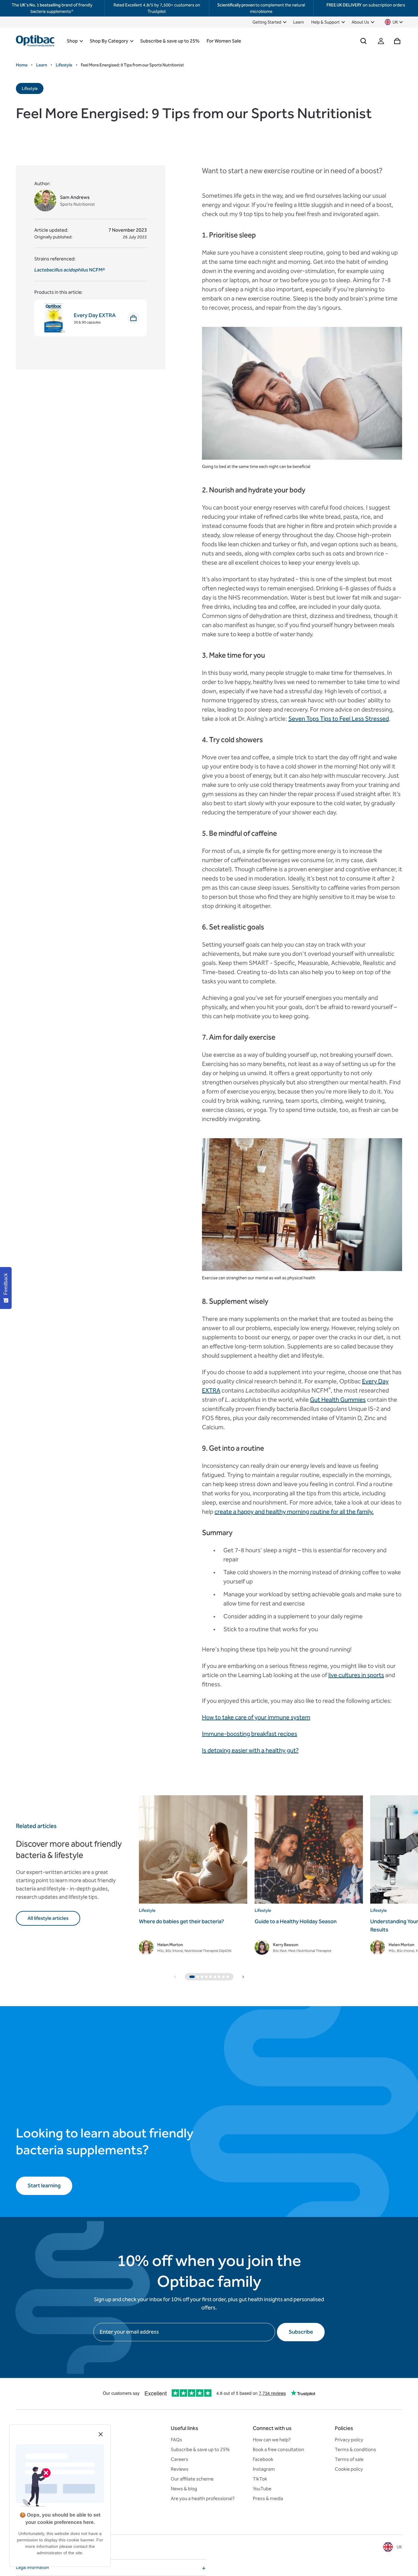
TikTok (260, 2479)
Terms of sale (349, 2459)
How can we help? (272, 2440)
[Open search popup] (364, 41)
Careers (179, 2459)
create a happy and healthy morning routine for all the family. (294, 1512)
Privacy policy (349, 2440)
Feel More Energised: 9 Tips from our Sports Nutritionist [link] (132, 65)
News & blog (184, 2489)
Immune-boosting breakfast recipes (250, 1734)
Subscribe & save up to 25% (170, 41)
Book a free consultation (278, 2449)
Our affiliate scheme (192, 2479)
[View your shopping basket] (397, 41)
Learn (299, 22)
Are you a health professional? (203, 2498)
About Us (360, 22)
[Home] (35, 41)
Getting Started (267, 22)
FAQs (176, 2440)
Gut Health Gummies (338, 1400)
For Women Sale (224, 41)
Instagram (264, 2469)
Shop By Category (109, 41)
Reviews (180, 2469)
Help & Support (325, 22)
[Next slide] (243, 1977)
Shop (72, 41)
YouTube (262, 2489)
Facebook (263, 2459)
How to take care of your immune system (256, 1717)
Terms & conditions (355, 2449)
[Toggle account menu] (381, 41)
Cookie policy (349, 2469)
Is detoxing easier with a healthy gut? (250, 1750)
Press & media (268, 2498)
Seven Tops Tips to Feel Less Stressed (339, 719)
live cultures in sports (356, 1675)
